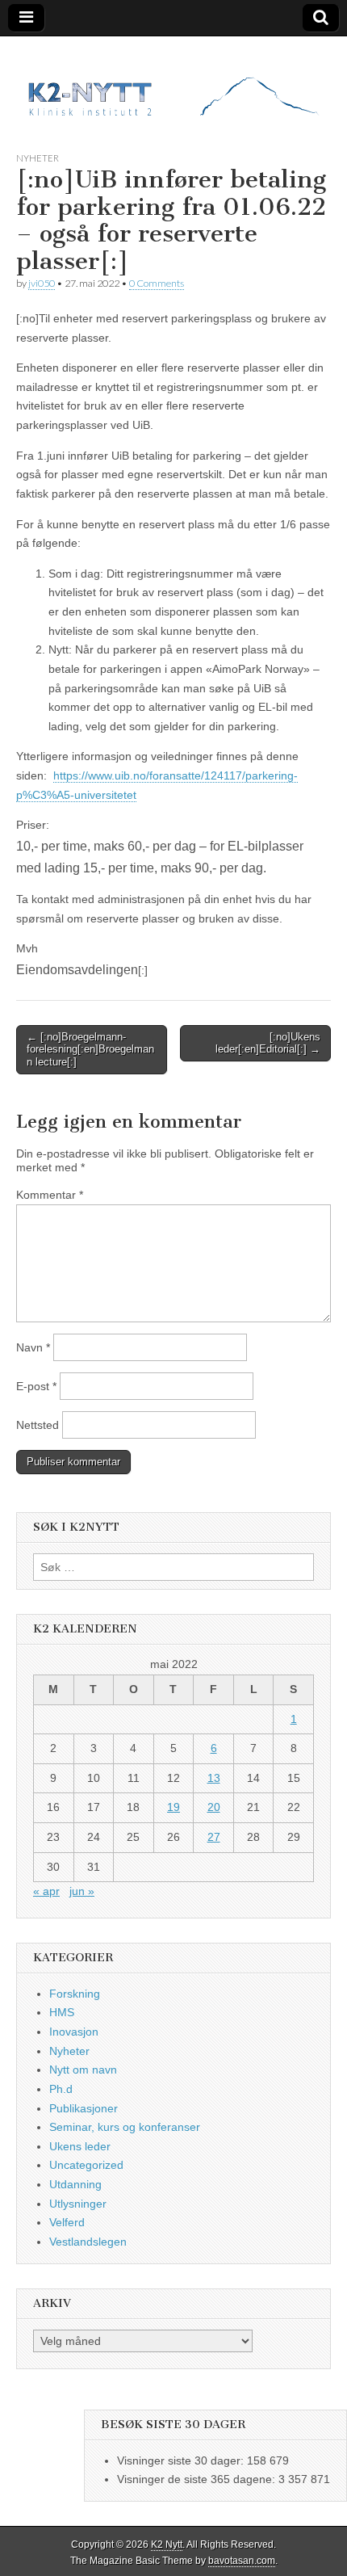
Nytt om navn (83, 2070)
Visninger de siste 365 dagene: (198, 2479)
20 (214, 1807)
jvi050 (42, 283)
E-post (36, 1386)
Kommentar (50, 1195)
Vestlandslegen (88, 2242)
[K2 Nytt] (173, 82)
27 (214, 1837)
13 (214, 1778)
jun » (82, 1891)
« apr (46, 1891)
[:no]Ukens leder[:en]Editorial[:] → (268, 1043)
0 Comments (157, 283)
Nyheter (38, 158)
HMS (62, 2012)
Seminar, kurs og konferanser (125, 2127)
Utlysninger (78, 2204)
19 (173, 1807)
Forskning (75, 1994)
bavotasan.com (242, 2561)
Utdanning (75, 2184)
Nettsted (38, 1425)
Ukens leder (80, 2146)
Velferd (67, 2222)
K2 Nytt (167, 2544)
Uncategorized (86, 2165)
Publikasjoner (84, 2108)
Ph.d (61, 2089)
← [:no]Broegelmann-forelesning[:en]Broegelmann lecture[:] (90, 1049)
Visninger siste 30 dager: (182, 2460)
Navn (33, 1347)
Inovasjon (74, 2032)
